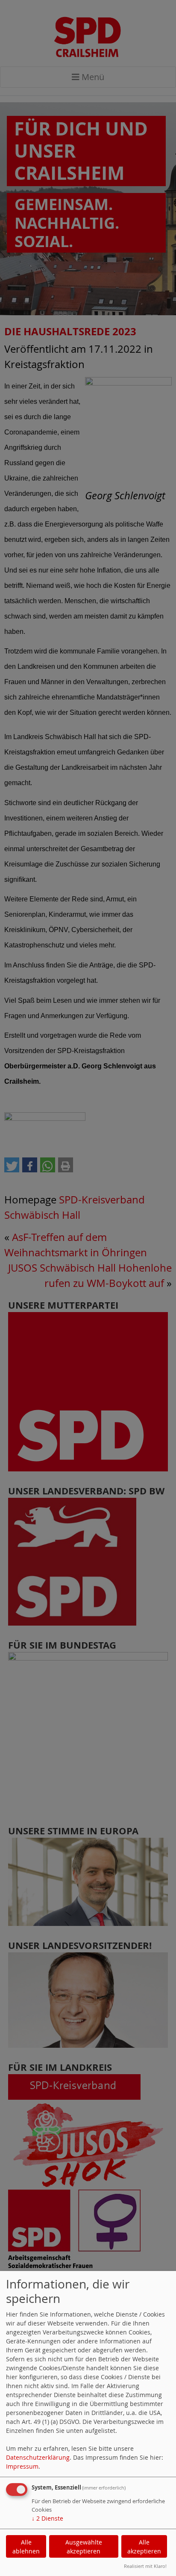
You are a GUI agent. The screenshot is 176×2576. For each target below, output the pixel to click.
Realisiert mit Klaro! (145, 2566)
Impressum (22, 2466)
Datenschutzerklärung (38, 2457)
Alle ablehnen (26, 2547)
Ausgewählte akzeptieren (84, 2547)
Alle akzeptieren (144, 2547)
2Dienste (47, 2518)
